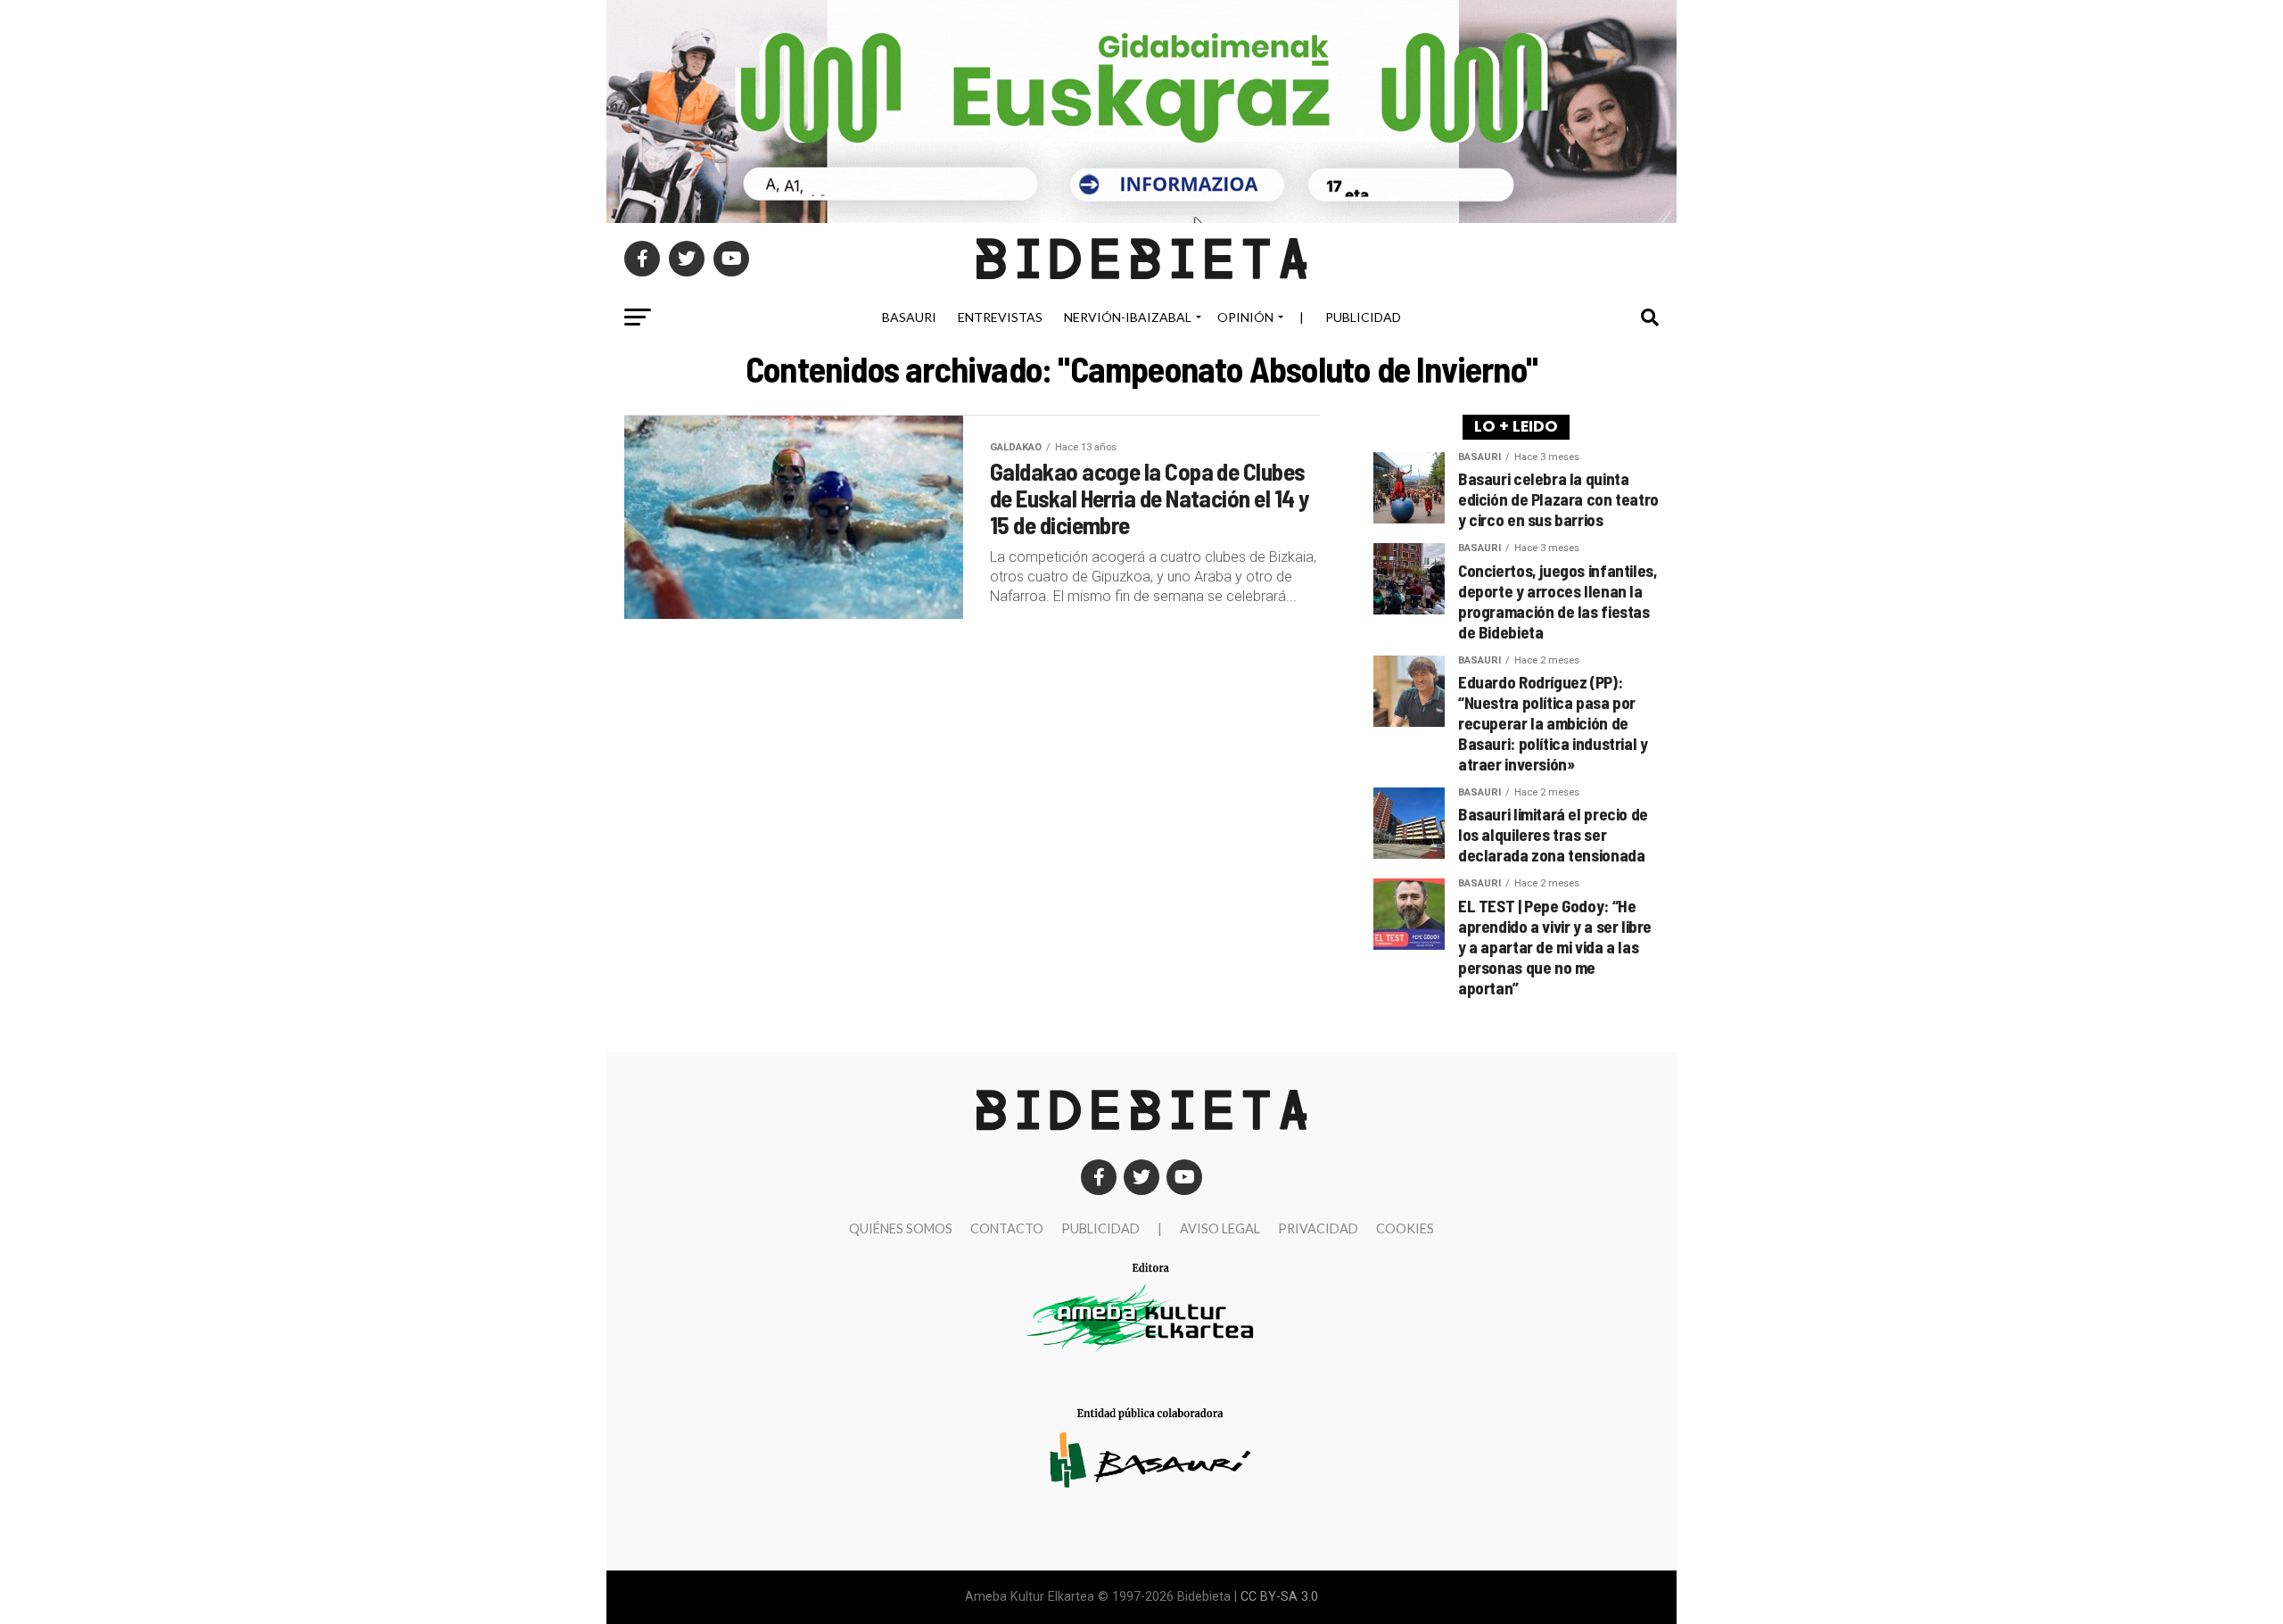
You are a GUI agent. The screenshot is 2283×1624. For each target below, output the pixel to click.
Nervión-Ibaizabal (1128, 317)
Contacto (1007, 1228)
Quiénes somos (901, 1228)
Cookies (1405, 1228)
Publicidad (1363, 317)
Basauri (909, 317)
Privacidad (1318, 1228)
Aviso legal (1220, 1228)
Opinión (1245, 317)
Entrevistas (1000, 317)
